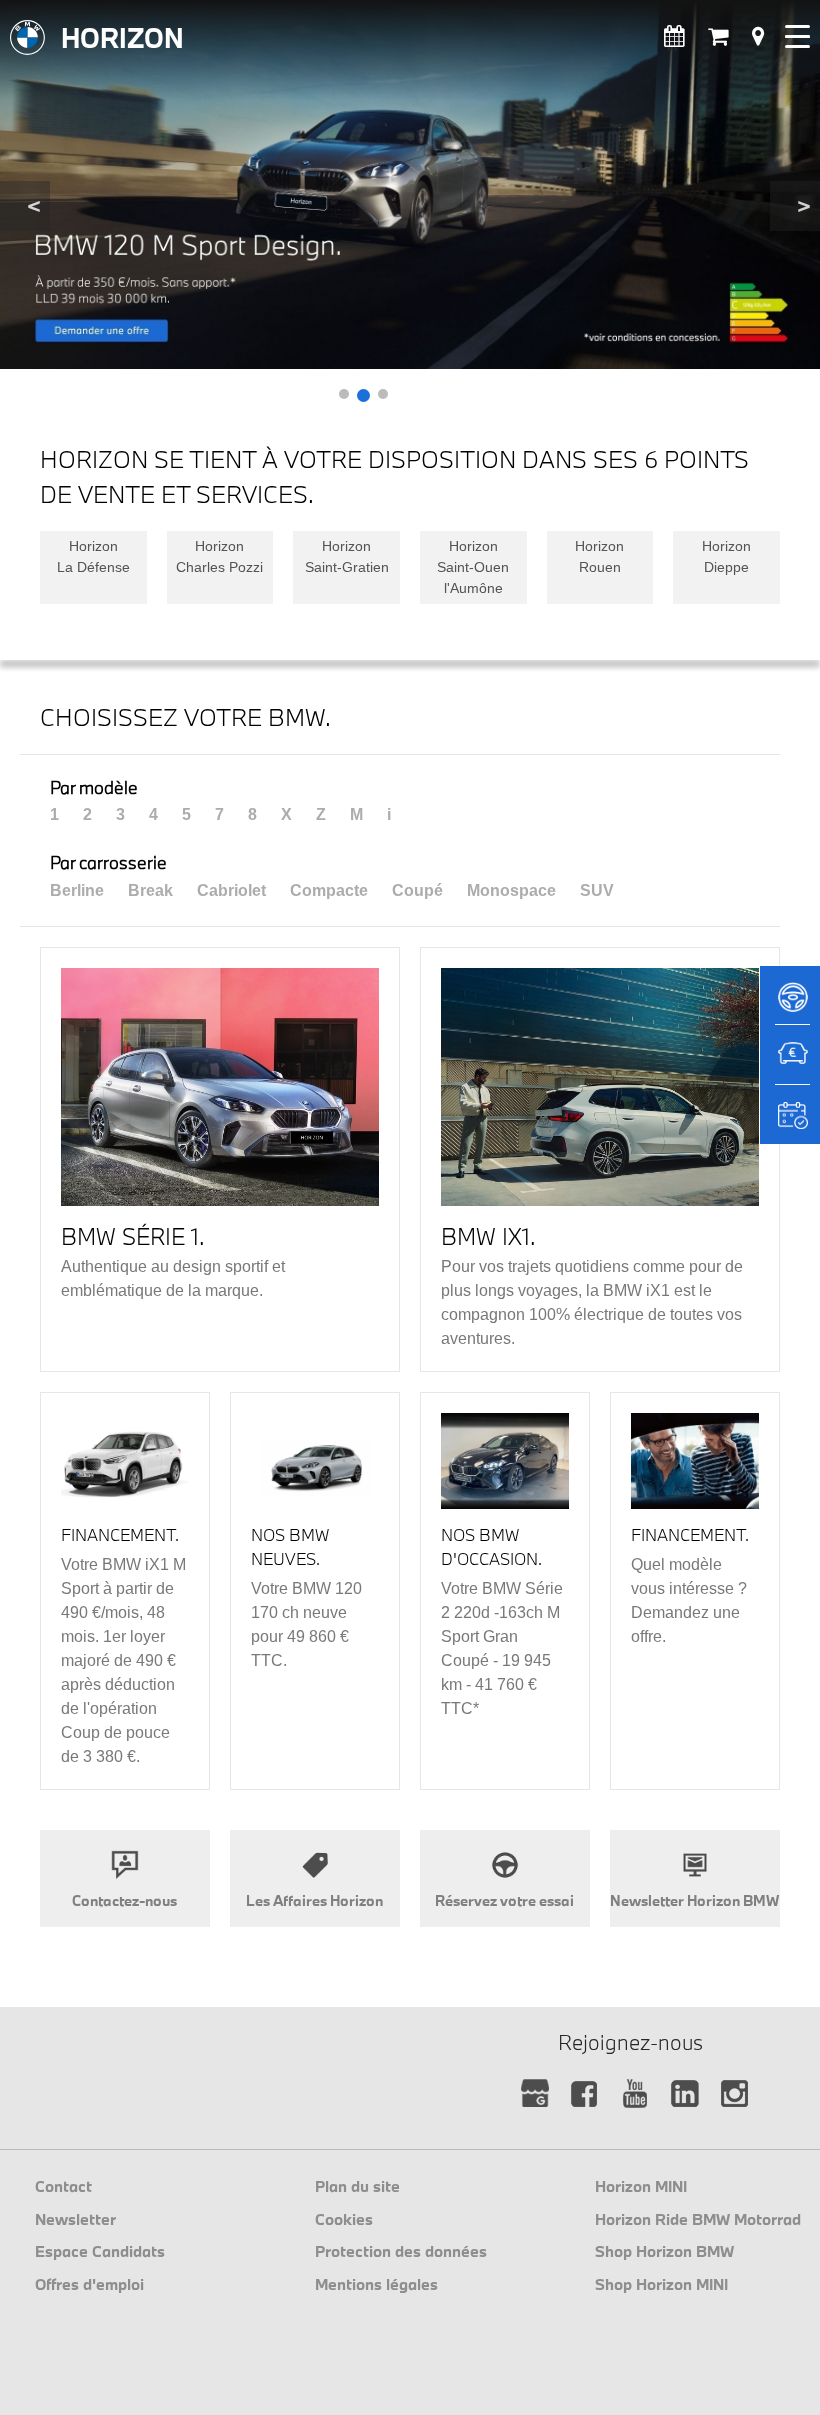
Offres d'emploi (89, 2284)
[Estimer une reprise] (790, 1064)
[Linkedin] (685, 2094)
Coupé (417, 890)
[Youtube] (635, 2094)
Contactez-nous (124, 1900)
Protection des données (401, 2251)
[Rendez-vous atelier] (674, 36)
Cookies (344, 2219)
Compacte (329, 890)
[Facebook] (585, 2094)
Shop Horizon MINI (661, 2284)
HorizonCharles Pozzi (219, 556)
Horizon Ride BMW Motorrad (698, 2219)
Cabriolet (231, 890)
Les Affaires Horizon (314, 1900)
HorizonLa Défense (93, 556)
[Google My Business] (535, 2094)
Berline (77, 890)
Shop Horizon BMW (664, 2251)
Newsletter (75, 2219)
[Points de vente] (758, 36)
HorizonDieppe (726, 556)
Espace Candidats (100, 2251)
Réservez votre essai (504, 1900)
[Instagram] (735, 2094)
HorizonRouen (599, 556)
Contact (63, 2186)
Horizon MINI (641, 2186)
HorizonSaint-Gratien (347, 556)
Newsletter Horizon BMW (694, 1900)
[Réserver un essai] (790, 1004)
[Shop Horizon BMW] (718, 36)
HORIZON (122, 37)
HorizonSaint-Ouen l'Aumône (473, 567)
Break (150, 890)
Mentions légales (376, 2284)
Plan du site (357, 2186)
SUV (597, 890)
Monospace (511, 890)
